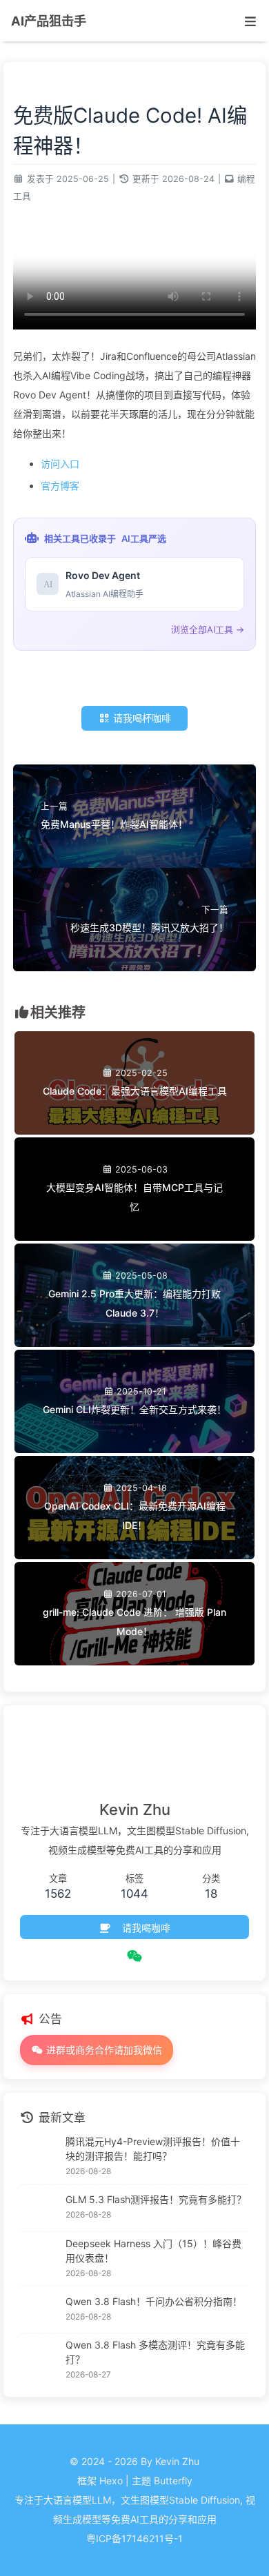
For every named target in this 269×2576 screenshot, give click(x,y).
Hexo (111, 2481)
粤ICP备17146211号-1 (134, 2538)
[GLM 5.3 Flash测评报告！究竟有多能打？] (39, 2208)
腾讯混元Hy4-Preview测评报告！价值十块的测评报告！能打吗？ (153, 2149)
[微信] (135, 1956)
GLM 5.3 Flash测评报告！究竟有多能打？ (156, 2199)
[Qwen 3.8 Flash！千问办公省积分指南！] (39, 2309)
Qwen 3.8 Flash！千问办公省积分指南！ (154, 2301)
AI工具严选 (144, 538)
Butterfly (173, 2481)
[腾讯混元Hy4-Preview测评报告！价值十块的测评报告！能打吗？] (39, 2157)
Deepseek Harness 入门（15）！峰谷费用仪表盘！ (153, 2251)
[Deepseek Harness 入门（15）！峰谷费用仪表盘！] (39, 2258)
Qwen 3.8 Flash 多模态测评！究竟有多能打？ (155, 2352)
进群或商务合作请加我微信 (103, 2050)
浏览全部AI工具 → (208, 629)
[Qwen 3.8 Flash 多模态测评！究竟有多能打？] (39, 2360)
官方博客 (60, 486)
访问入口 (60, 464)
